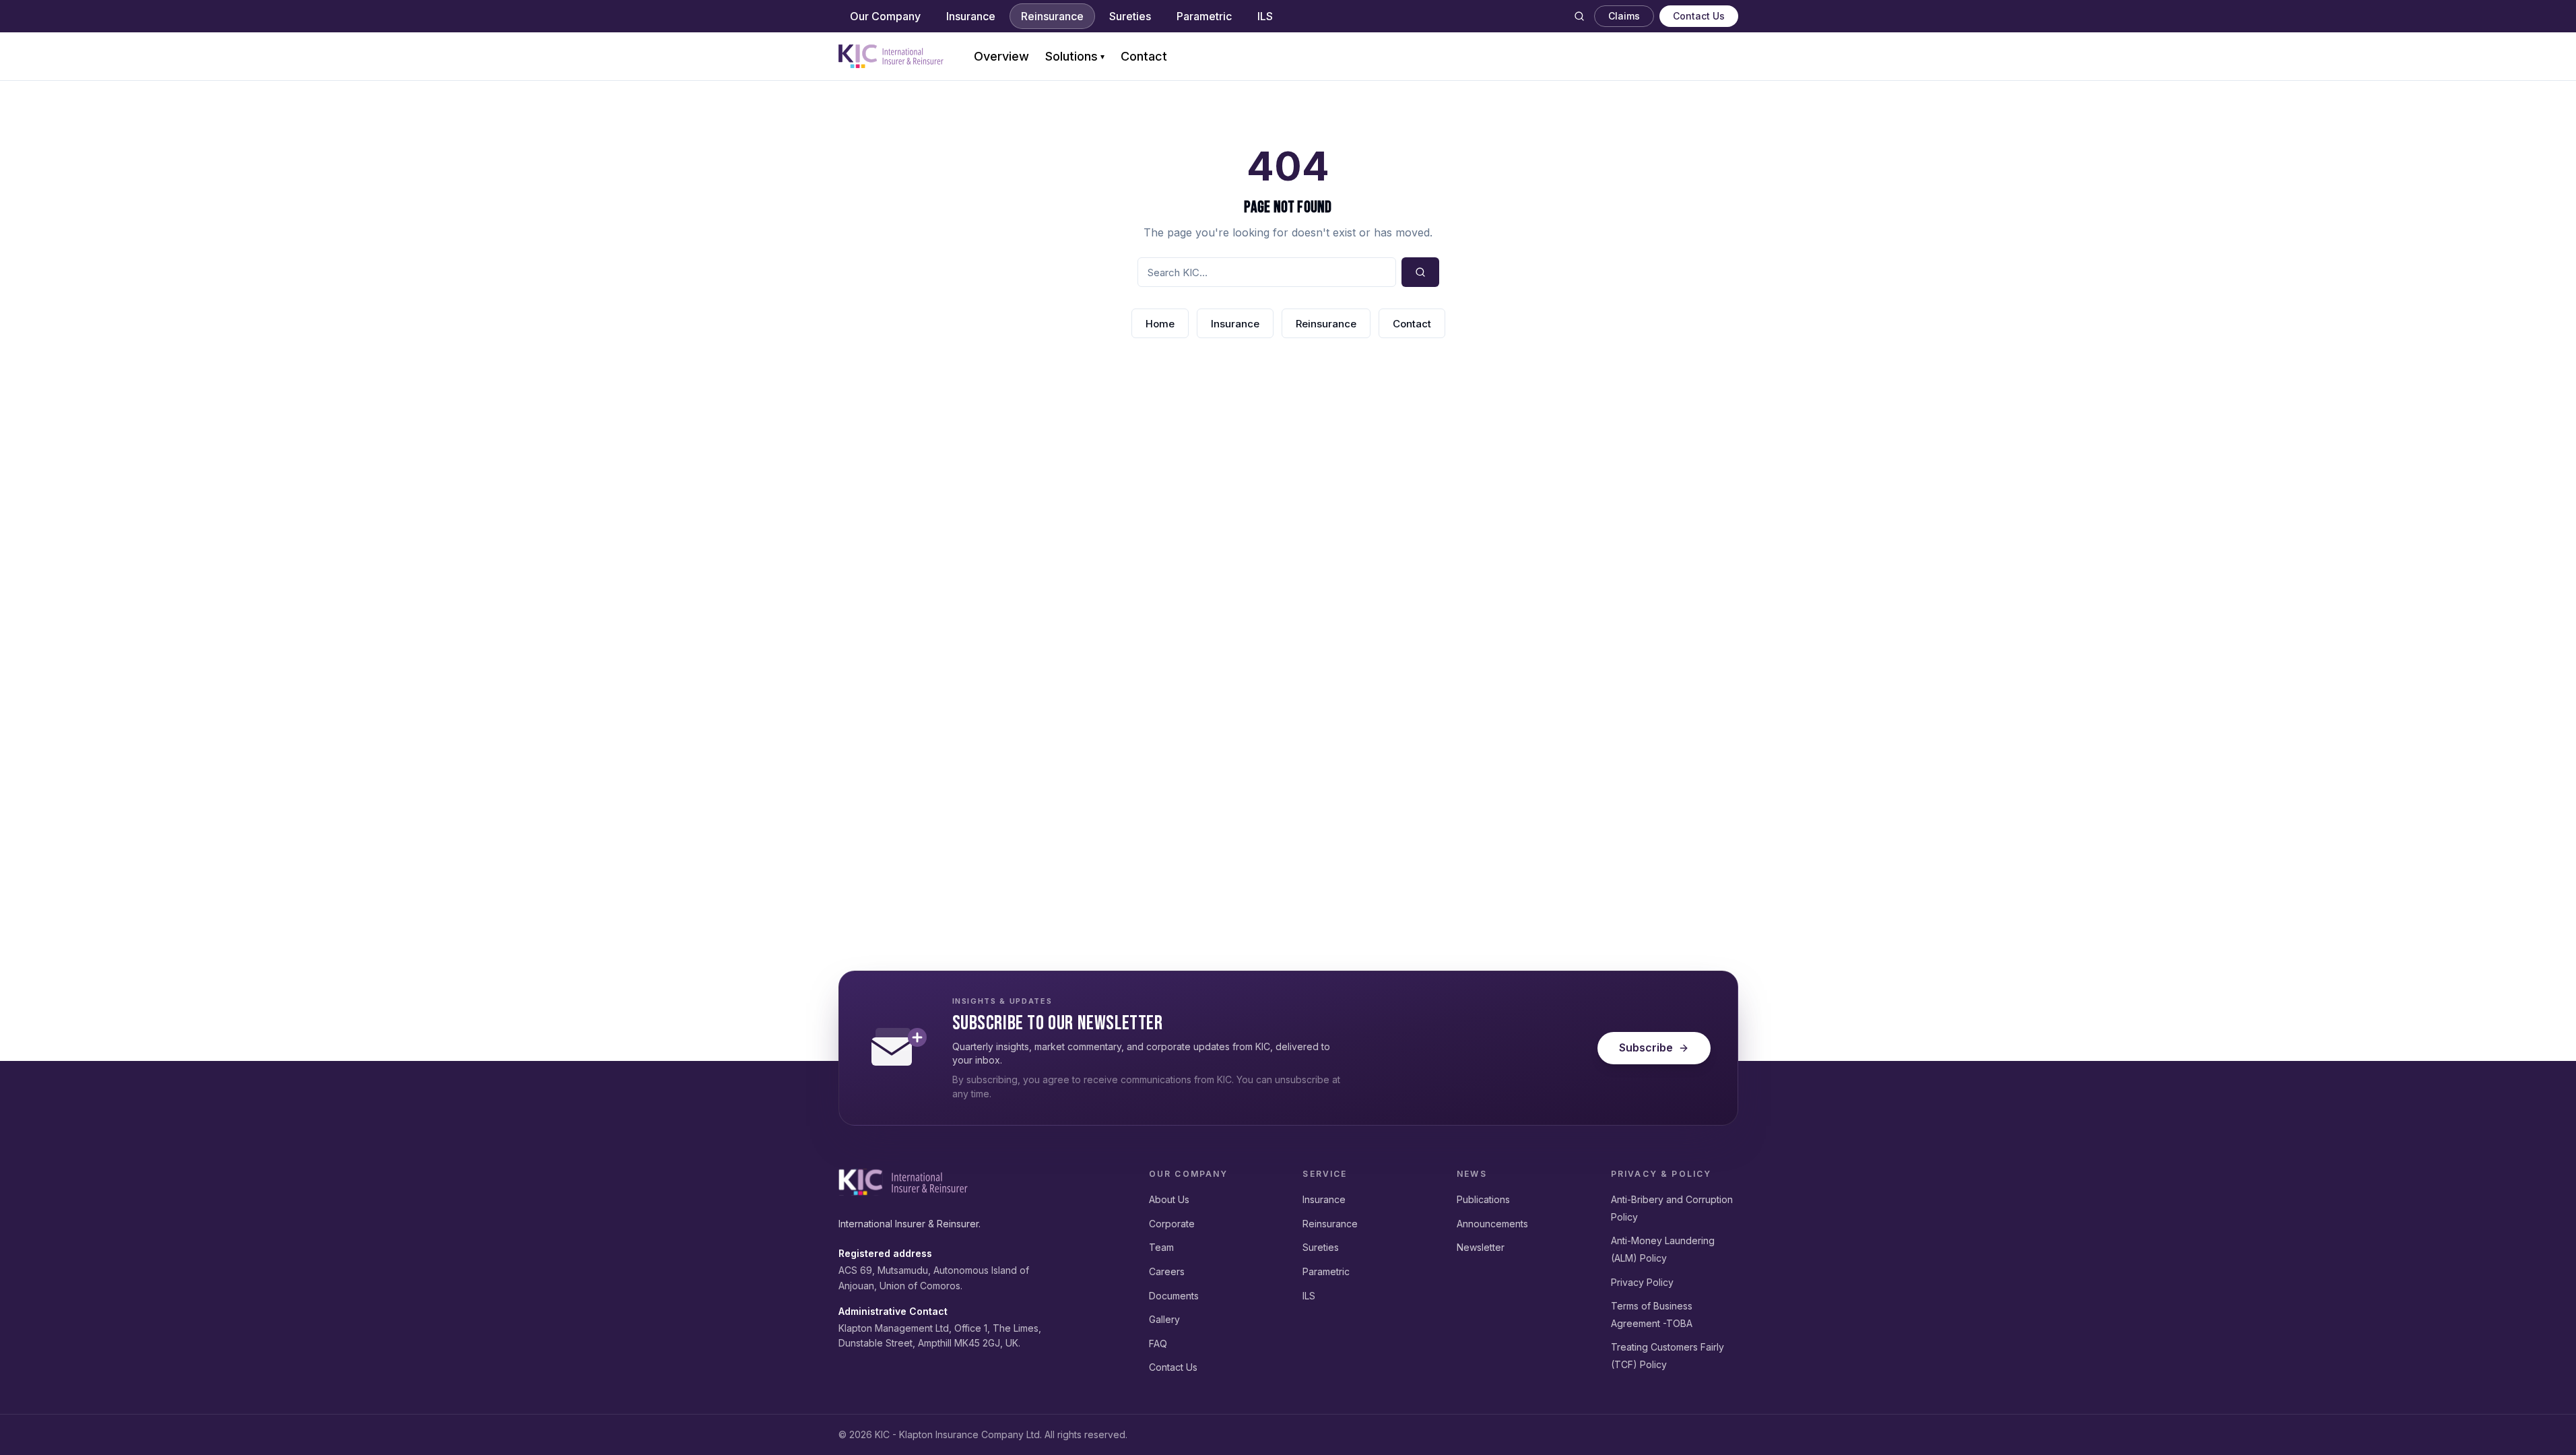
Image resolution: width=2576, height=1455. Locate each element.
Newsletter (1481, 1247)
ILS (1265, 16)
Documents (1174, 1296)
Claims (1624, 16)
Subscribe (1646, 1047)
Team (1161, 1247)
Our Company (885, 16)
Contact (1144, 56)
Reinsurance (1052, 16)
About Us (1169, 1199)
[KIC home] (903, 1182)
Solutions (1075, 56)
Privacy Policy (1642, 1282)
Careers (1167, 1271)
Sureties (1130, 16)
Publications (1483, 1199)
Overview (1001, 56)
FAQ (1158, 1344)
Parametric (1204, 16)
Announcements (1492, 1224)
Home (1160, 324)
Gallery (1164, 1319)
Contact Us (1699, 16)
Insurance (971, 16)
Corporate (1172, 1224)
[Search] (1579, 16)
